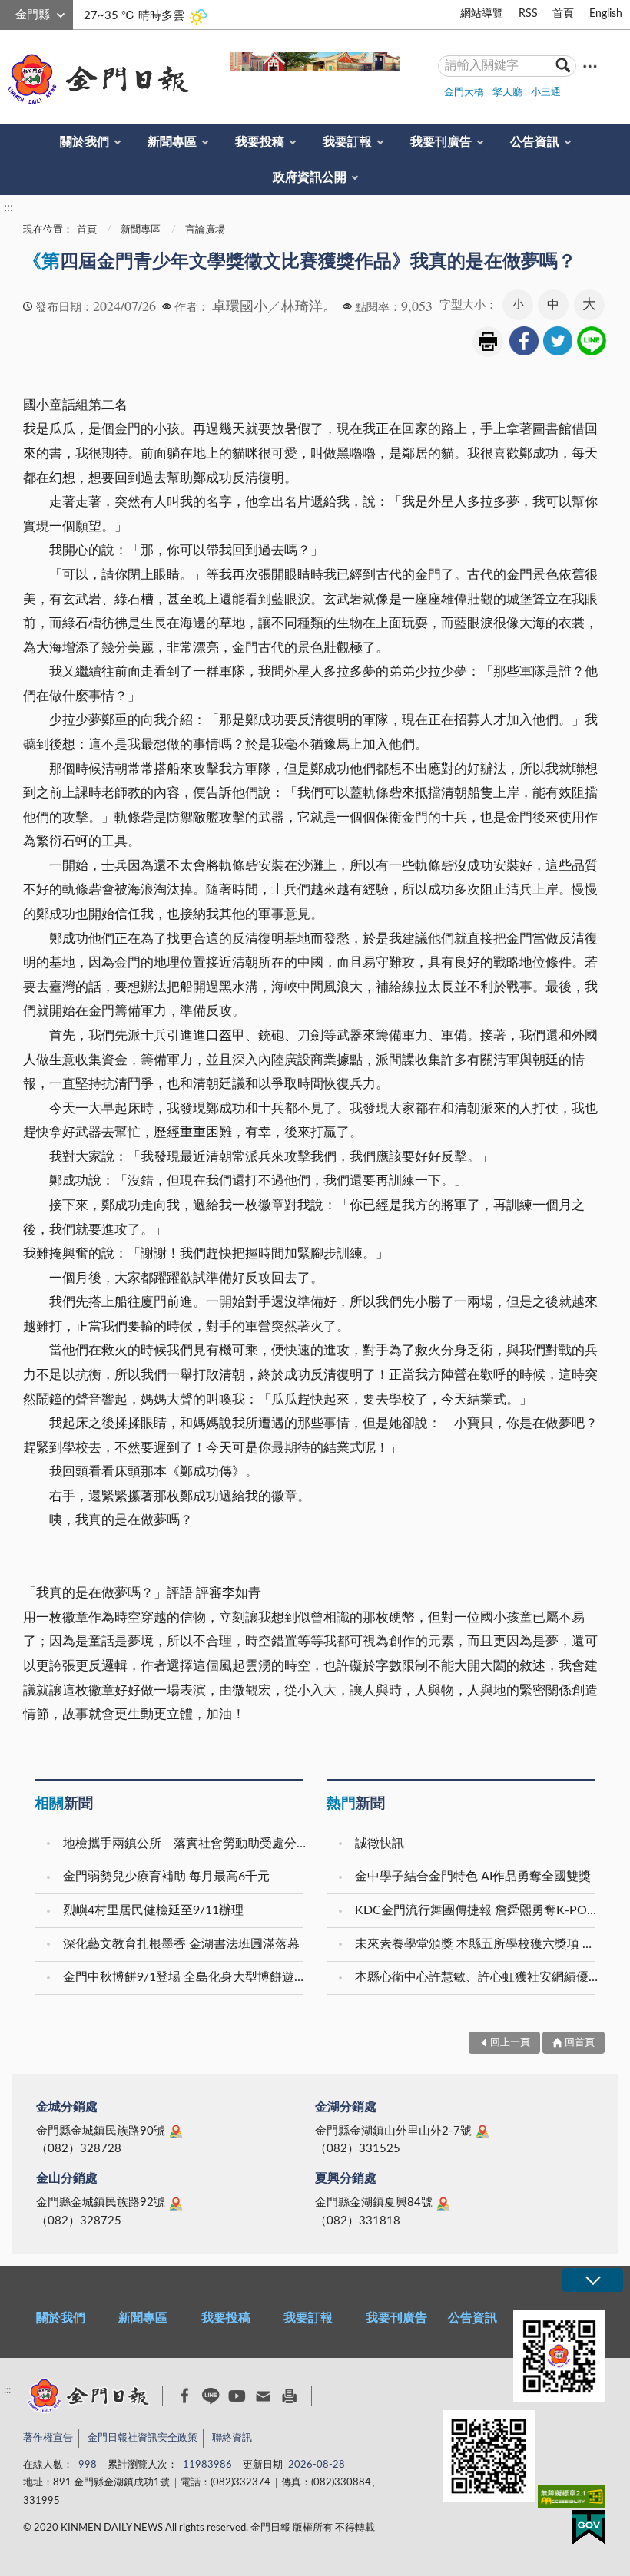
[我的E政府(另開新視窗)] (589, 2530)
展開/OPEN (592, 2280)
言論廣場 (205, 230)
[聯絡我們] (263, 2396)
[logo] (95, 79)
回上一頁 (510, 2043)
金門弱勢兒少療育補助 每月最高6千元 (166, 1877)
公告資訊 (535, 142)
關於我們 (85, 142)
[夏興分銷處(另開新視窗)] (443, 2204)
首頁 (563, 14)
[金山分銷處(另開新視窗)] (176, 2204)
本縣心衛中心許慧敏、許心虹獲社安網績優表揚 (477, 1977)
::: (8, 12)
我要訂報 (347, 142)
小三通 (546, 93)
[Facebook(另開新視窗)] (185, 2396)
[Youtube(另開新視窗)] (237, 2396)
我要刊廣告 (441, 142)
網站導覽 (482, 14)
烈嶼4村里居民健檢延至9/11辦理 (153, 1910)
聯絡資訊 (232, 2438)
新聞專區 (172, 142)
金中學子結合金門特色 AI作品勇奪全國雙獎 (473, 1877)
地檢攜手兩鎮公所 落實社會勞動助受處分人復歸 (185, 1844)
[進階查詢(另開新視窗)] (590, 66)
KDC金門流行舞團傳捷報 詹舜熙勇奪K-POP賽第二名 (477, 1910)
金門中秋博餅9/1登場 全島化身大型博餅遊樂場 (185, 1977)
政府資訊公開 (310, 177)
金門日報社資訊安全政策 (143, 2438)
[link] (524, 341)
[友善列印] (289, 2396)
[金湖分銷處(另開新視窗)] (482, 2131)
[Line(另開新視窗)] (211, 2396)
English (606, 14)
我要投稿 (260, 142)
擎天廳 (507, 93)
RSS (528, 14)
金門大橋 (464, 93)
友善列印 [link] (488, 342)
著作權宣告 (48, 2438)
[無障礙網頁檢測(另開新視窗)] (572, 2500)
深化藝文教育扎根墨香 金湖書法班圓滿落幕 (181, 1944)
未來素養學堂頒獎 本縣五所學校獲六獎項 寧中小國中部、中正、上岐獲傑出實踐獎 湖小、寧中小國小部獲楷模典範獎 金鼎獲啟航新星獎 (477, 1944)
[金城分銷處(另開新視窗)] (176, 2131)
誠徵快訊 (380, 1844)
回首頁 (580, 2043)
